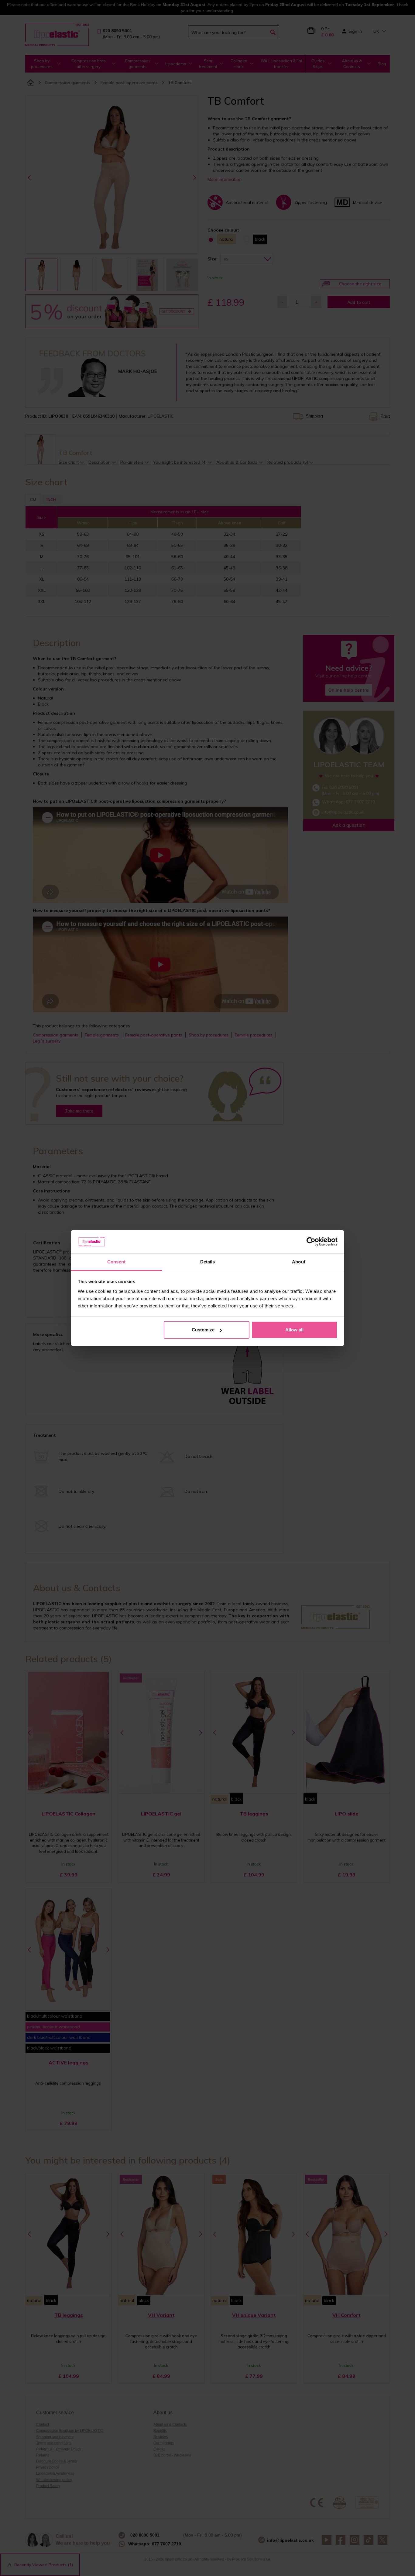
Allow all (294, 1330)
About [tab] (299, 1262)
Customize (203, 1330)
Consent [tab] (116, 1262)
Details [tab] (208, 1262)
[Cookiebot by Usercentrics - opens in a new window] (311, 1242)
